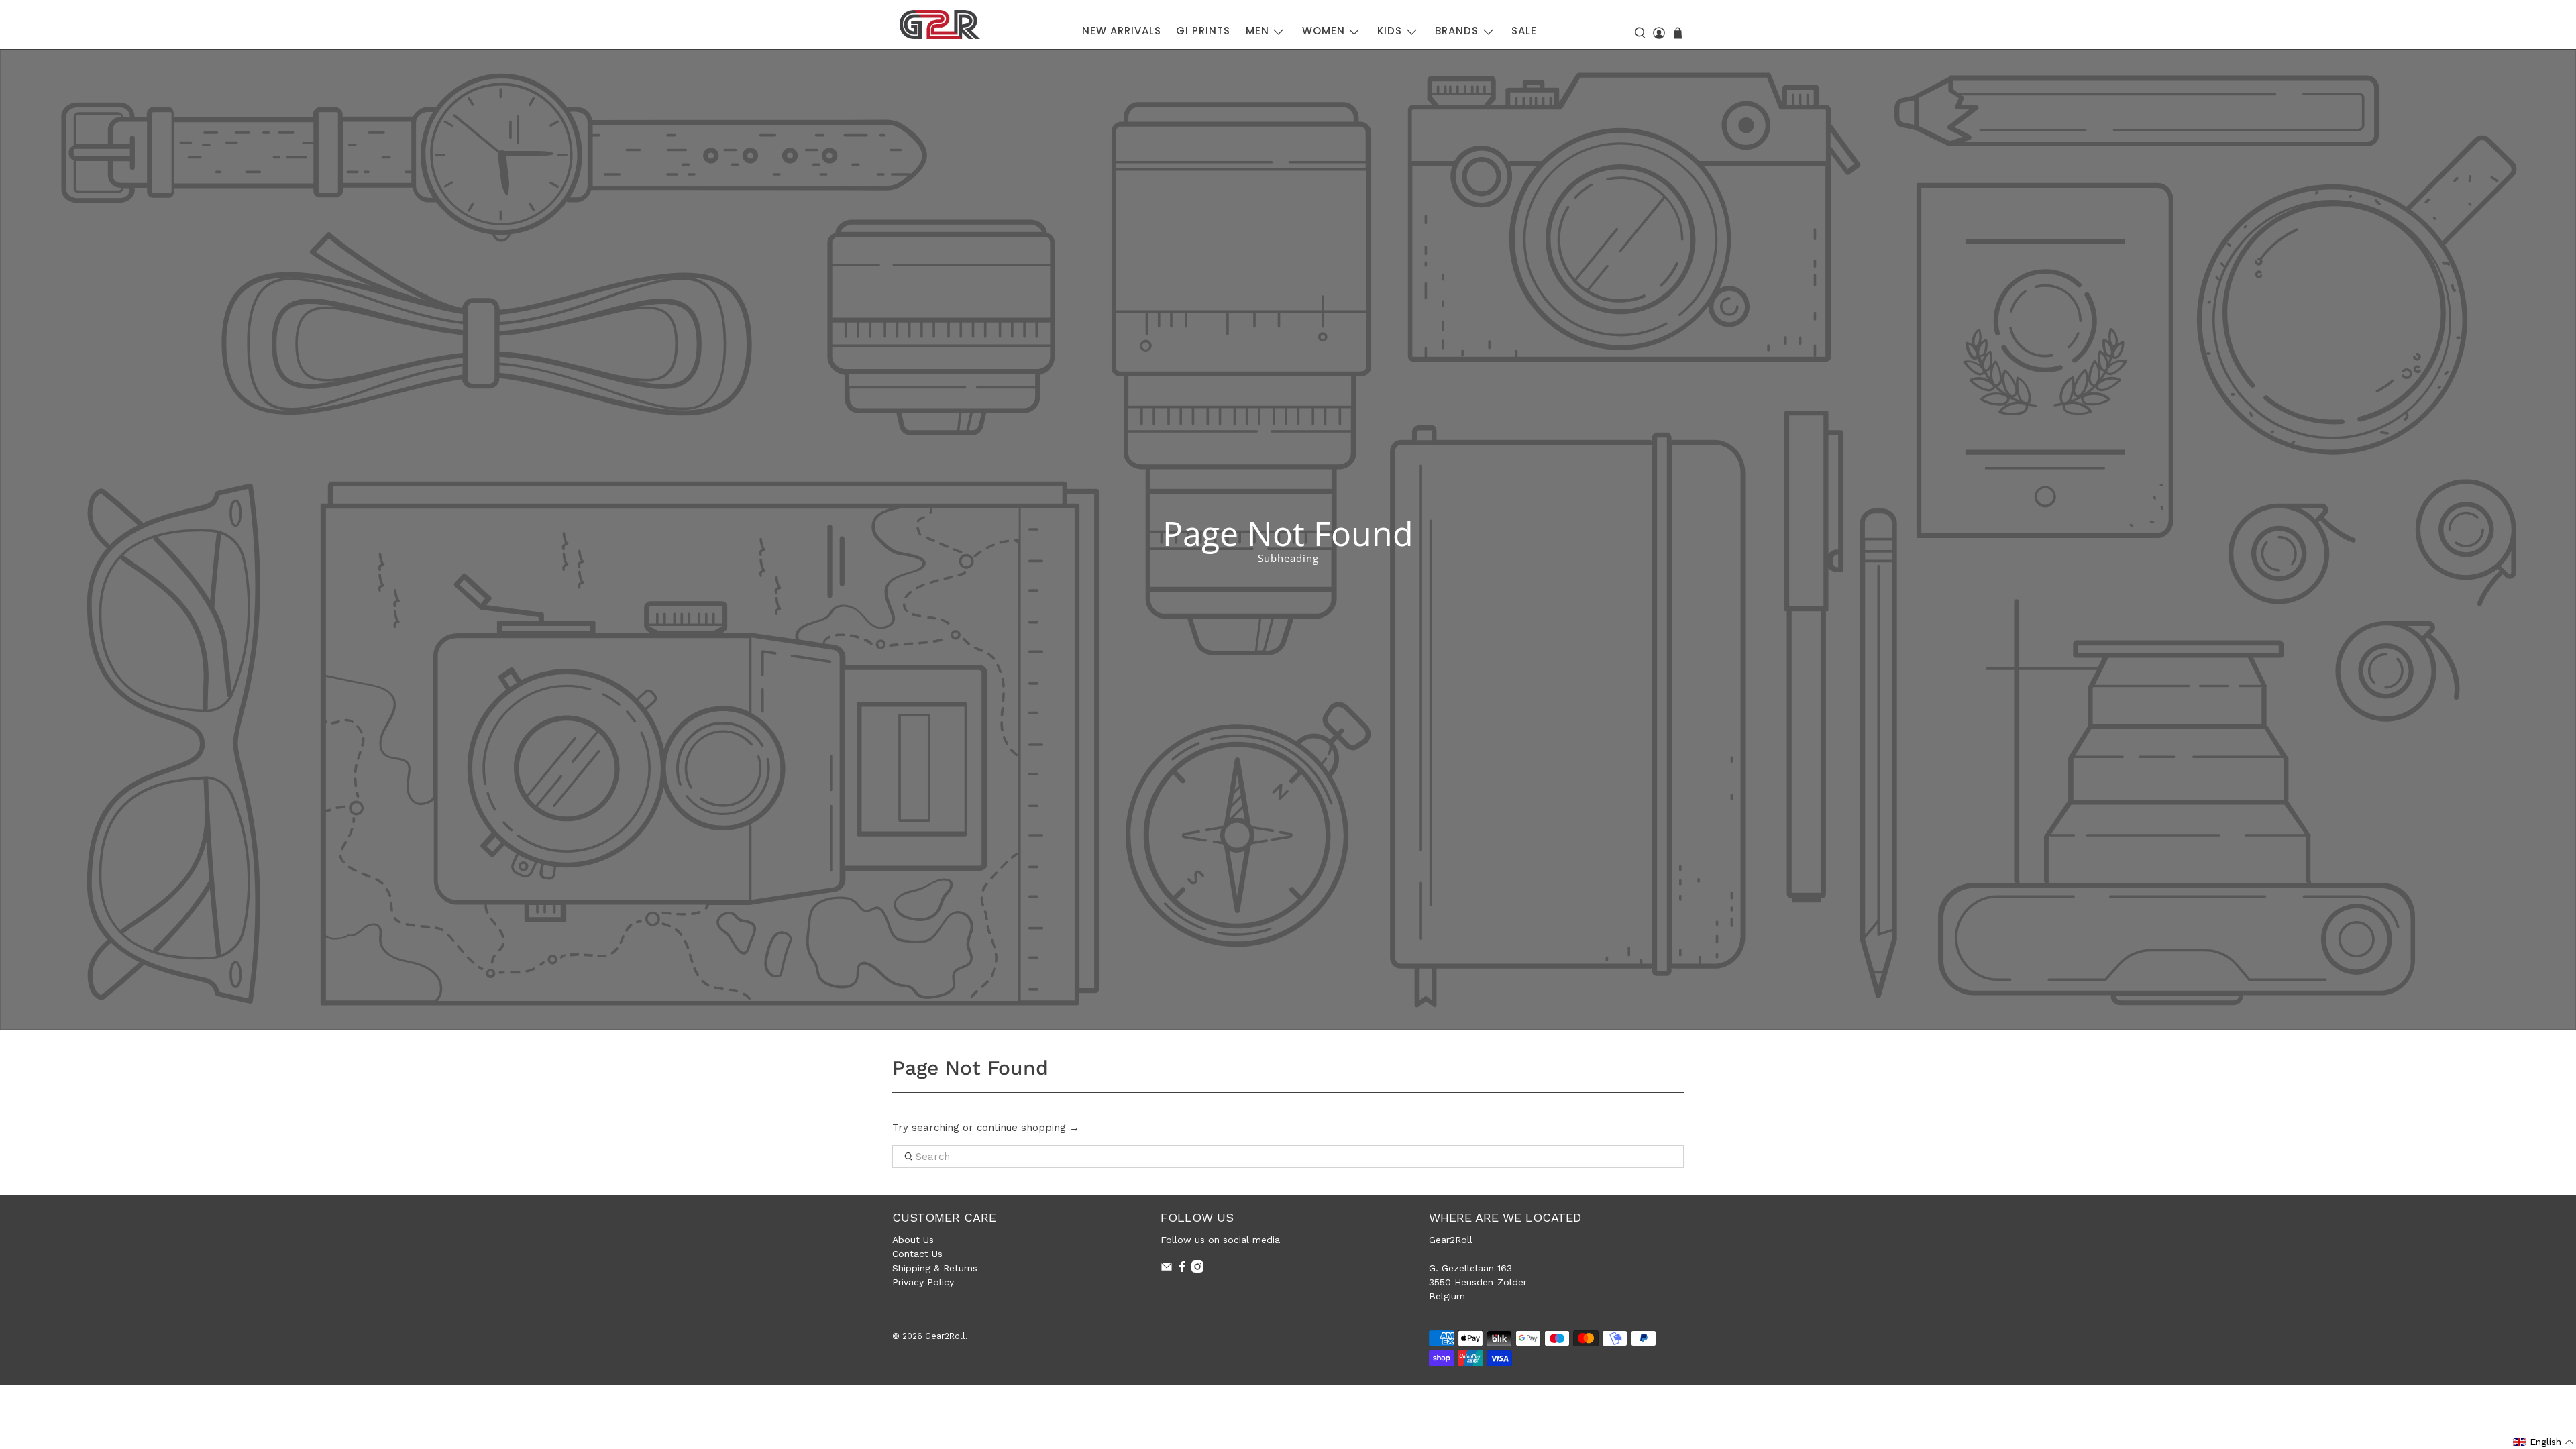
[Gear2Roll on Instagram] (1197, 1269)
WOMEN (1324, 31)
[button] (2544, 1442)
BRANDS (1457, 31)
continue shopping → (1028, 1128)
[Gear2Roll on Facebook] (1182, 1269)
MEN (1257, 31)
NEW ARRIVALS (1122, 31)
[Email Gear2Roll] (1167, 1269)
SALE (1524, 31)
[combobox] (1288, 1157)
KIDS (1390, 31)
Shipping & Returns (935, 1268)
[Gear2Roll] (940, 24)
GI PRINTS (1203, 31)
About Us (913, 1240)
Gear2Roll (945, 1336)
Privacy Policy (923, 1282)
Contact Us (917, 1254)
